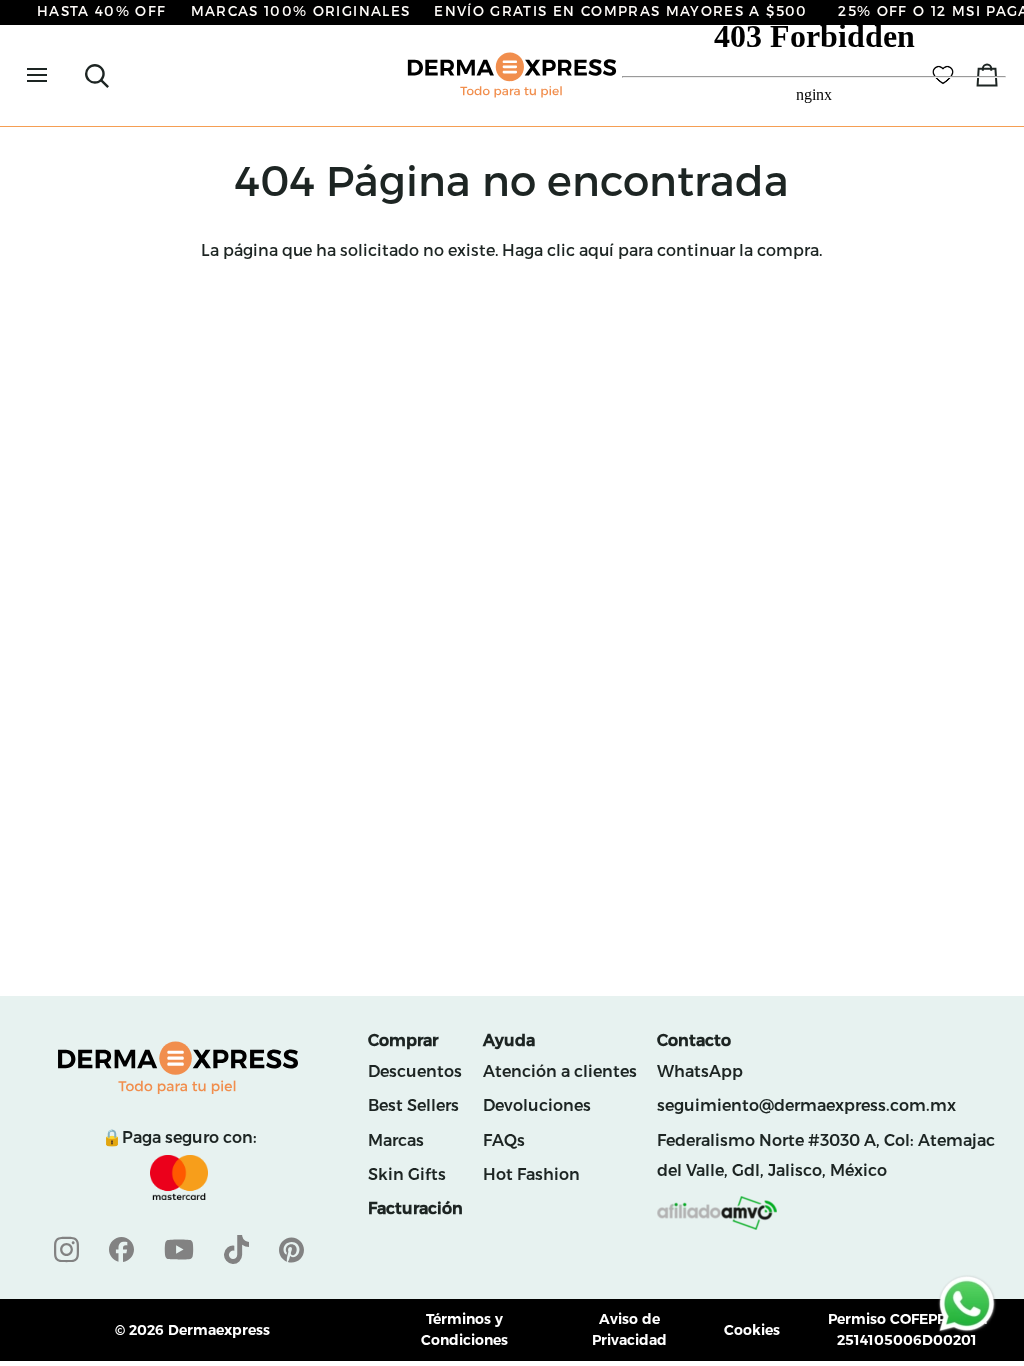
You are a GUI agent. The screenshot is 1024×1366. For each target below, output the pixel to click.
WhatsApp (700, 1071)
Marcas (396, 1140)
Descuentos (415, 1071)
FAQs (504, 1140)
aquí (596, 250)
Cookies (752, 1330)
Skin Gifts (407, 1174)
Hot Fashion (531, 1174)
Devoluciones (537, 1105)
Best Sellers (413, 1105)
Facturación (415, 1208)
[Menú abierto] (55, 75)
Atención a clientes (560, 1071)
